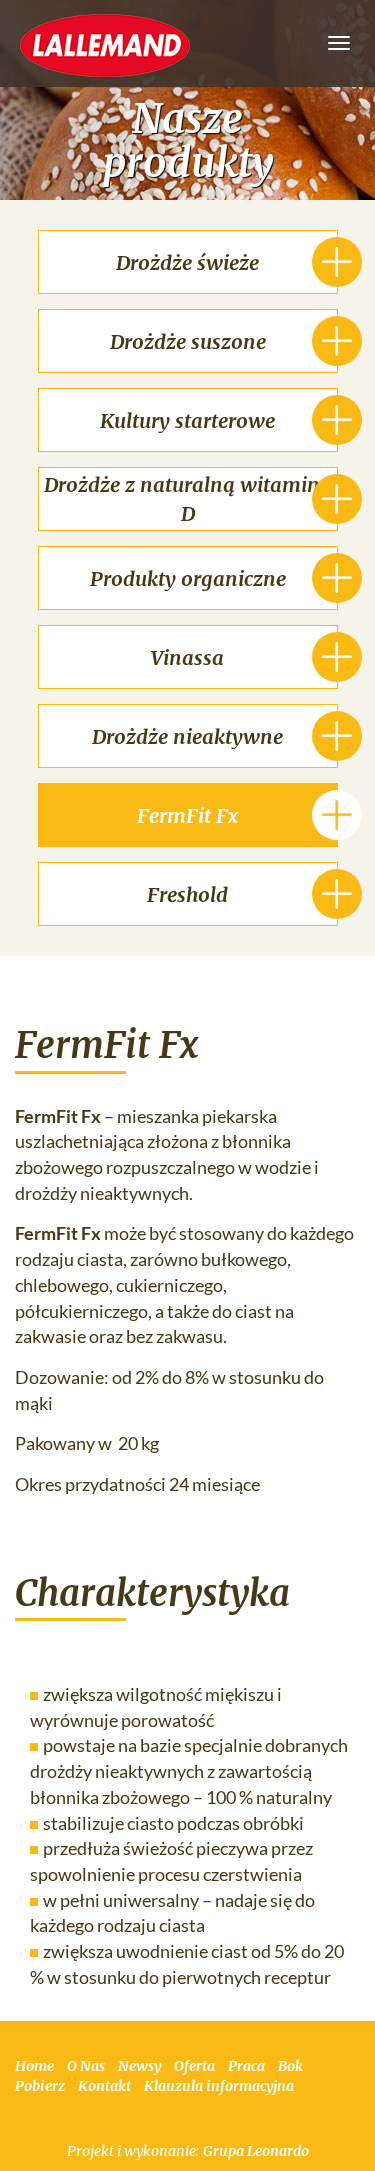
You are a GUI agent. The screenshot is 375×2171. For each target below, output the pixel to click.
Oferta (194, 2066)
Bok (290, 2066)
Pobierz (40, 2086)
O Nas (86, 2066)
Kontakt (104, 2086)
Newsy (139, 2066)
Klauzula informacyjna (219, 2086)
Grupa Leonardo (256, 2151)
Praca (246, 2066)
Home (34, 2066)
